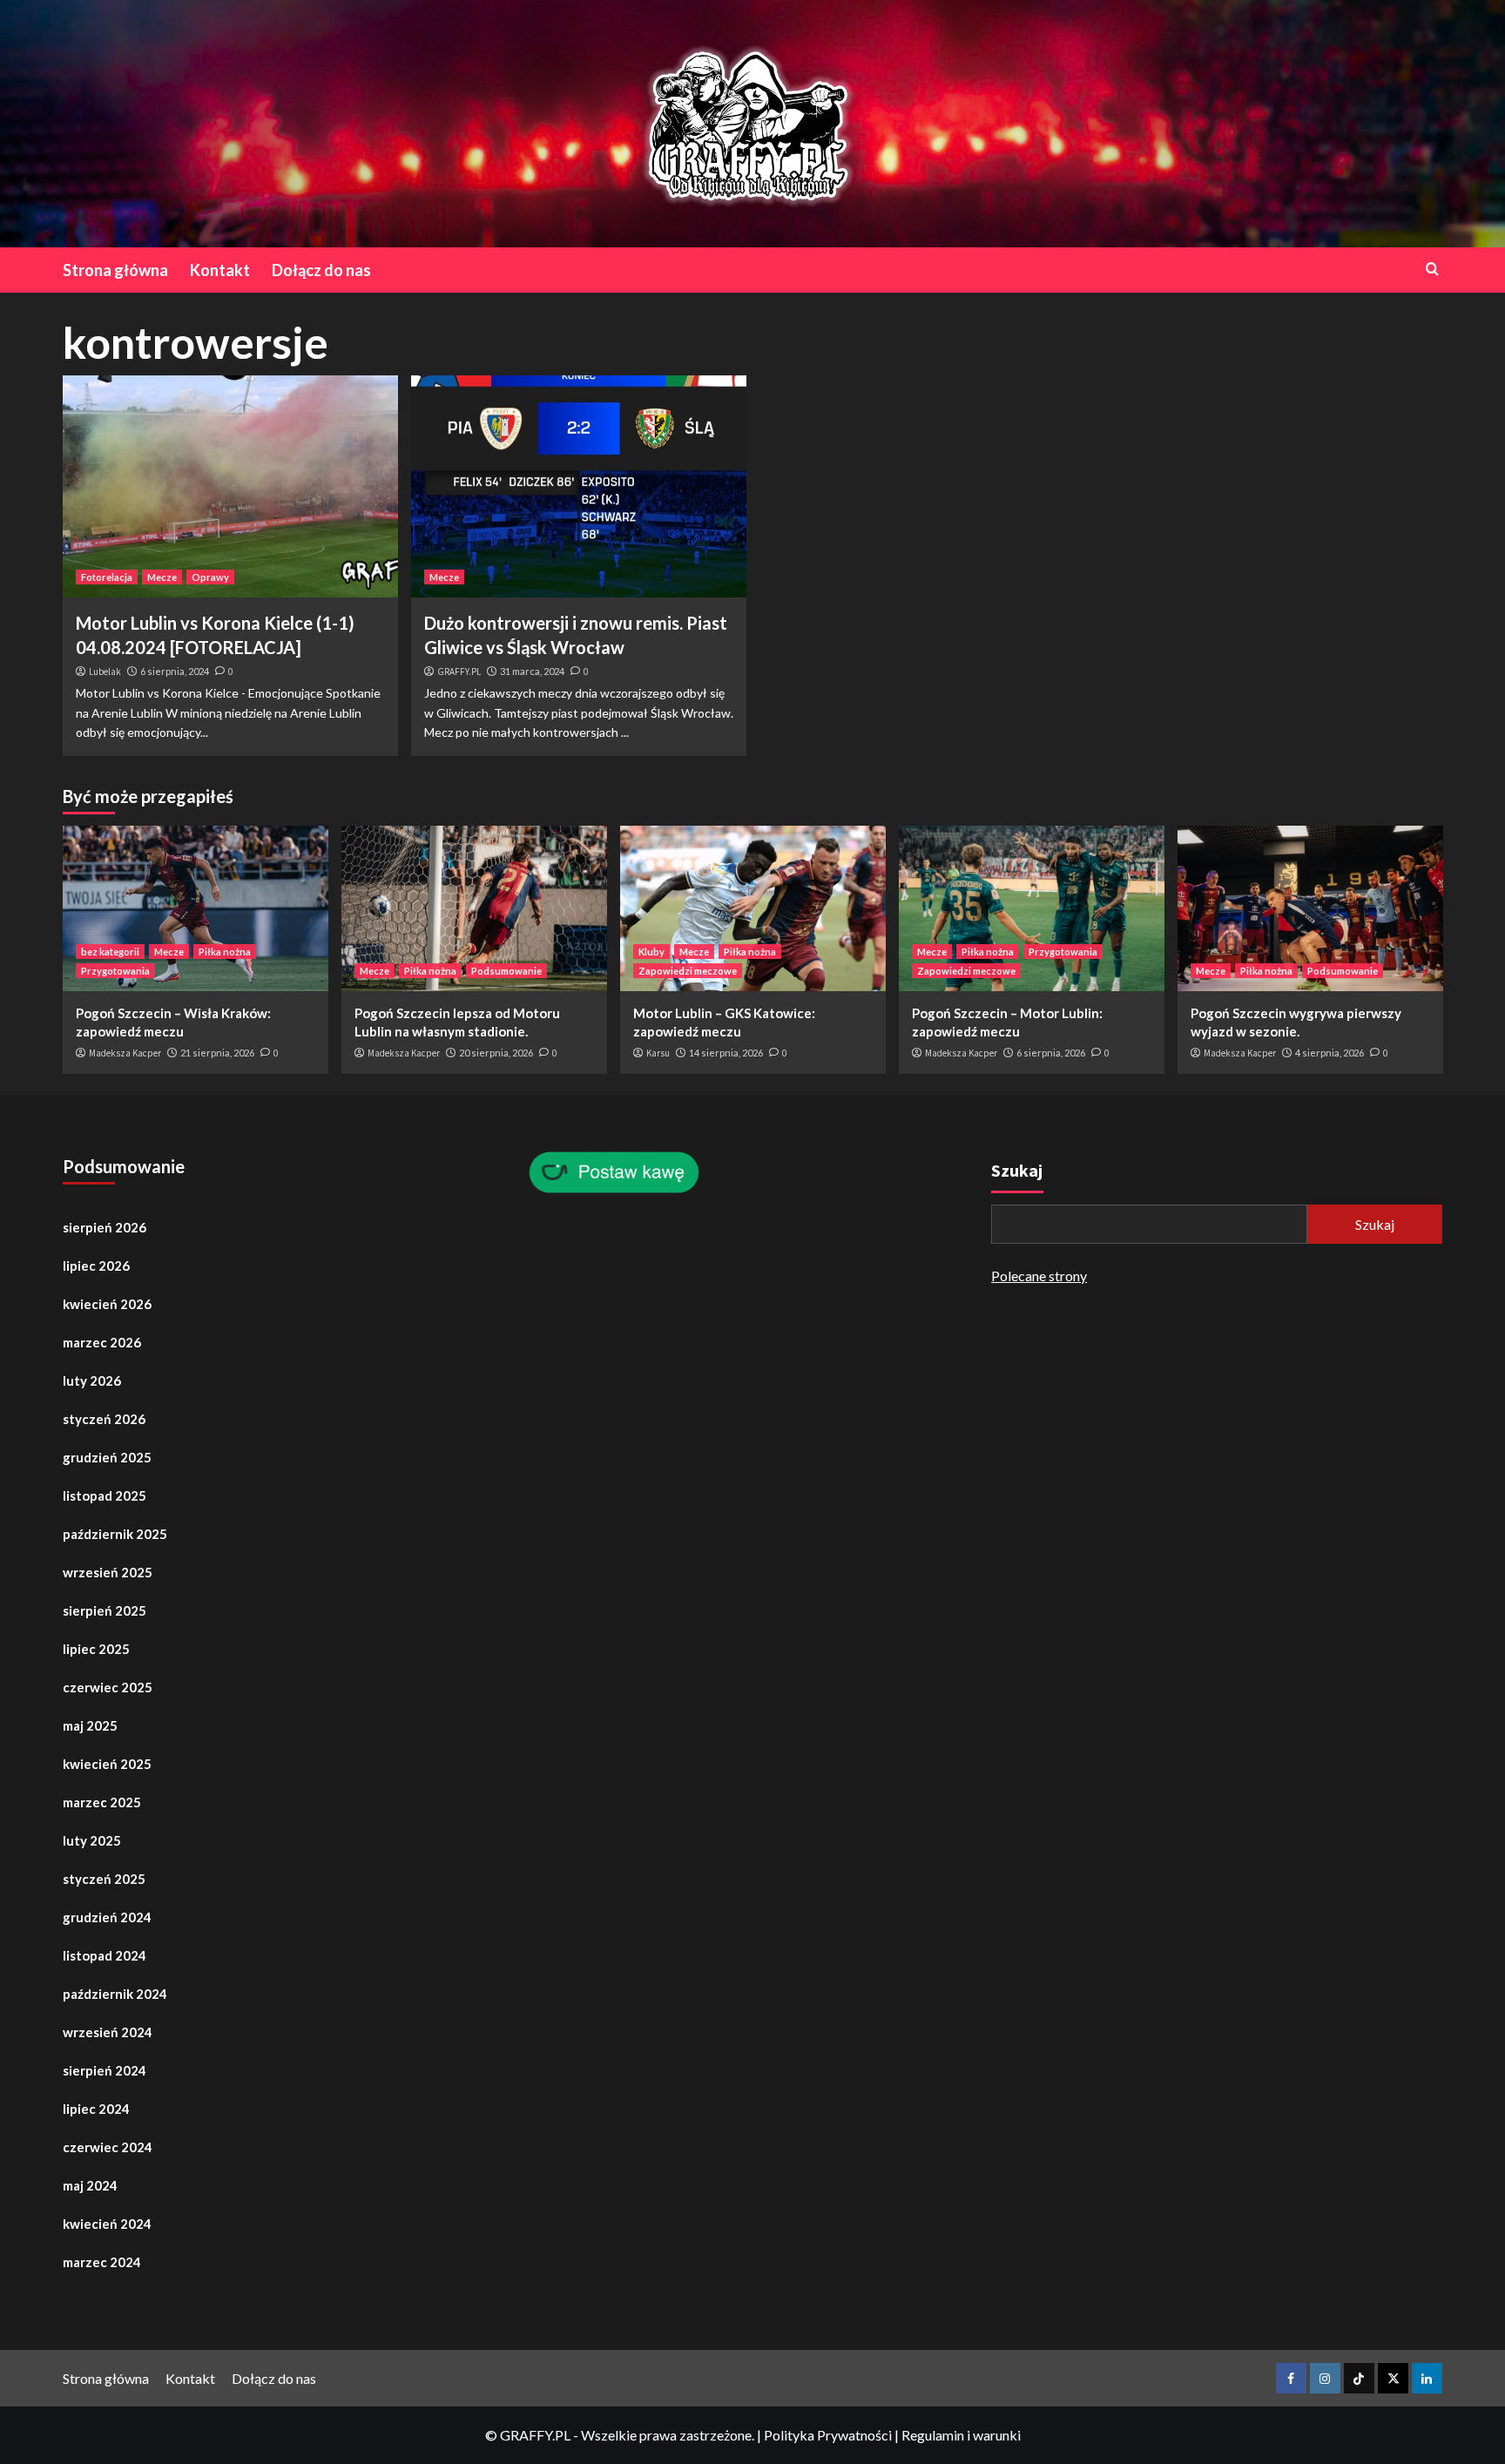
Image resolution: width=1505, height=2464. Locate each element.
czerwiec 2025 (108, 1687)
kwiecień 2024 (107, 2224)
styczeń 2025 (104, 1879)
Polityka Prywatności (828, 2435)
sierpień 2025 (105, 1610)
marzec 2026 (102, 1342)
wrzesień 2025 (108, 1572)
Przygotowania (115, 971)
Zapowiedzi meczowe (688, 971)
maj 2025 (90, 1725)
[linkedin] (1427, 2378)
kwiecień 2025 (107, 1764)
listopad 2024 (105, 1955)
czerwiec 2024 (108, 2147)
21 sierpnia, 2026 (217, 1053)
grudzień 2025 (107, 1457)
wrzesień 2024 (108, 2032)
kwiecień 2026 (107, 1304)
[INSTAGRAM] (1325, 2378)
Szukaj (1017, 1170)
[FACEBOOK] (1291, 2378)
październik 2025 (115, 1534)
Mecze (162, 577)
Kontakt (220, 270)
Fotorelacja (107, 577)
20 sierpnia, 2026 (496, 1053)
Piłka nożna (225, 952)
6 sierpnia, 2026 (1051, 1053)
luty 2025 (92, 1840)
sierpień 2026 (105, 1227)
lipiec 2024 (96, 2109)
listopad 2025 (105, 1495)
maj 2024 (90, 2185)
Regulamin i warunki (961, 2435)
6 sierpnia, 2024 (175, 671)
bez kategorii (110, 952)
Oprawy (210, 577)
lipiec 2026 (96, 1266)
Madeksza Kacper (125, 1053)
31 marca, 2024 (532, 671)
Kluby (651, 952)
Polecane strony (1039, 1276)
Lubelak (105, 672)
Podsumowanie (506, 971)
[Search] (1432, 269)
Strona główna (115, 270)
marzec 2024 (102, 2262)
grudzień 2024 (107, 1917)
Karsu (658, 1053)
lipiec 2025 (96, 1649)
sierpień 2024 (105, 2070)
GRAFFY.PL (459, 672)
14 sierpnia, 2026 (726, 1053)
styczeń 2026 (104, 1419)
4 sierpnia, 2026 (1330, 1053)
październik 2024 (115, 1994)
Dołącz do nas (321, 270)
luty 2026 (92, 1381)
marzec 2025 (102, 1802)
